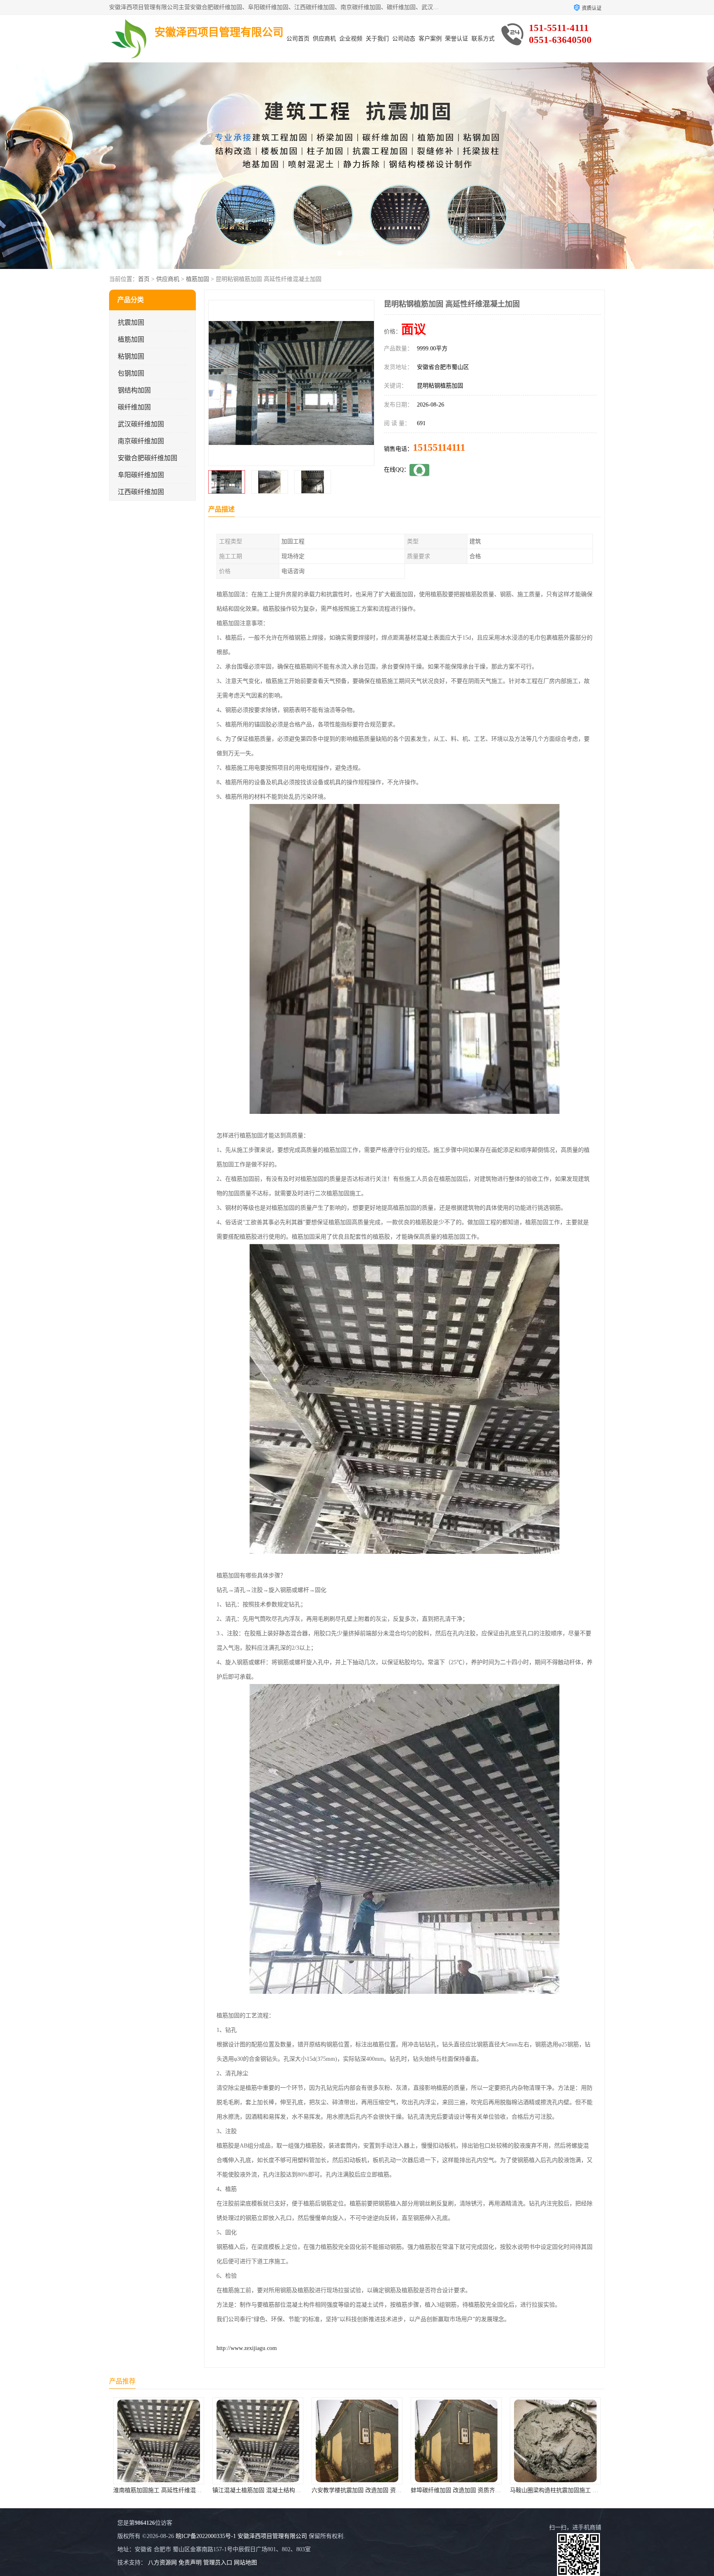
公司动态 (404, 39)
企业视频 (351, 39)
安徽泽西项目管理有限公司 (272, 2536)
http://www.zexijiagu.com (247, 2348)
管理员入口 (218, 2563)
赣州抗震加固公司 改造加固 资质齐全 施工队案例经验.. (481, 2490)
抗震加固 (131, 322)
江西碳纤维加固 (141, 492)
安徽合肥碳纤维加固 (148, 458)
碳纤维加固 (134, 407)
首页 (144, 279)
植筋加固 (198, 279)
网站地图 (245, 2563)
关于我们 (377, 39)
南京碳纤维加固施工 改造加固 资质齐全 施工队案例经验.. (583, 2490)
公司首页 (298, 39)
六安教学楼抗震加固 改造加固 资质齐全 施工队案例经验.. (187, 2490)
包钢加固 (131, 373)
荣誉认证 (457, 39)
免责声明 (190, 2563)
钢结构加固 (134, 390)
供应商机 (324, 39)
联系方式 (483, 39)
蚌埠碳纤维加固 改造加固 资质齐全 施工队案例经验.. (280, 2490)
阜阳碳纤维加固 (141, 475)
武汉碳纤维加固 (141, 424)
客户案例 (430, 39)
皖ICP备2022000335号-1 (206, 2536)
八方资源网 (162, 2563)
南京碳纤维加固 (141, 441)
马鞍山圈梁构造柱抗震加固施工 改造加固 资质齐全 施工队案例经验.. (400, 2490)
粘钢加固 (131, 356)
